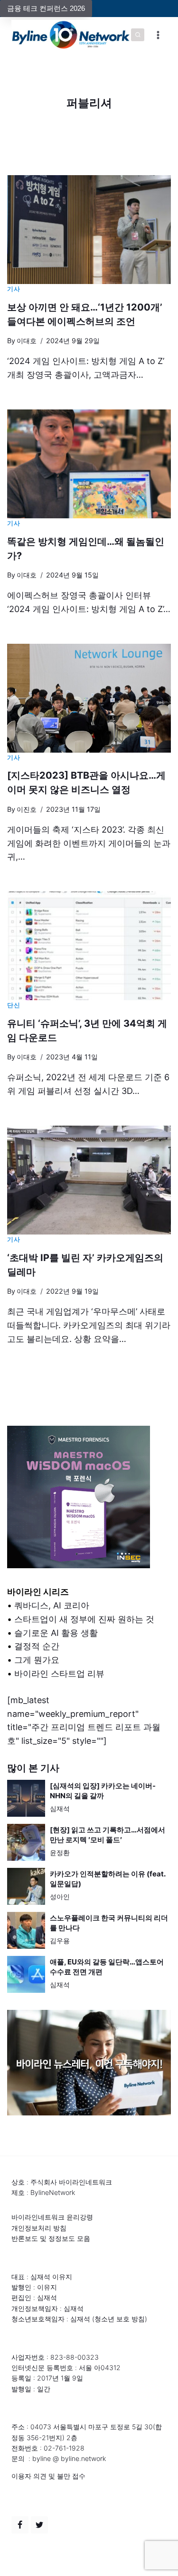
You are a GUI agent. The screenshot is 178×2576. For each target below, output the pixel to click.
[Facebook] (20, 2525)
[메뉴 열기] (158, 35)
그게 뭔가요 (37, 1660)
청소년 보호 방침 (120, 2319)
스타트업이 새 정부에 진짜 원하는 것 (84, 1619)
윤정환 (60, 1852)
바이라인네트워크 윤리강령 (52, 2217)
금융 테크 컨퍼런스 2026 (46, 8)
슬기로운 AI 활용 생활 (56, 1633)
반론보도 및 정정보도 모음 (51, 2238)
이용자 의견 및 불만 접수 (48, 2476)
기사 (14, 289)
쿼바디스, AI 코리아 (52, 1605)
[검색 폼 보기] (138, 35)
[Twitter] (39, 2525)
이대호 (27, 341)
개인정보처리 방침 (39, 2228)
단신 (14, 1005)
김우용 (60, 1941)
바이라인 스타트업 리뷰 (59, 1674)
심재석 (60, 1808)
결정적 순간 (37, 1646)
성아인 (60, 1896)
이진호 (27, 809)
